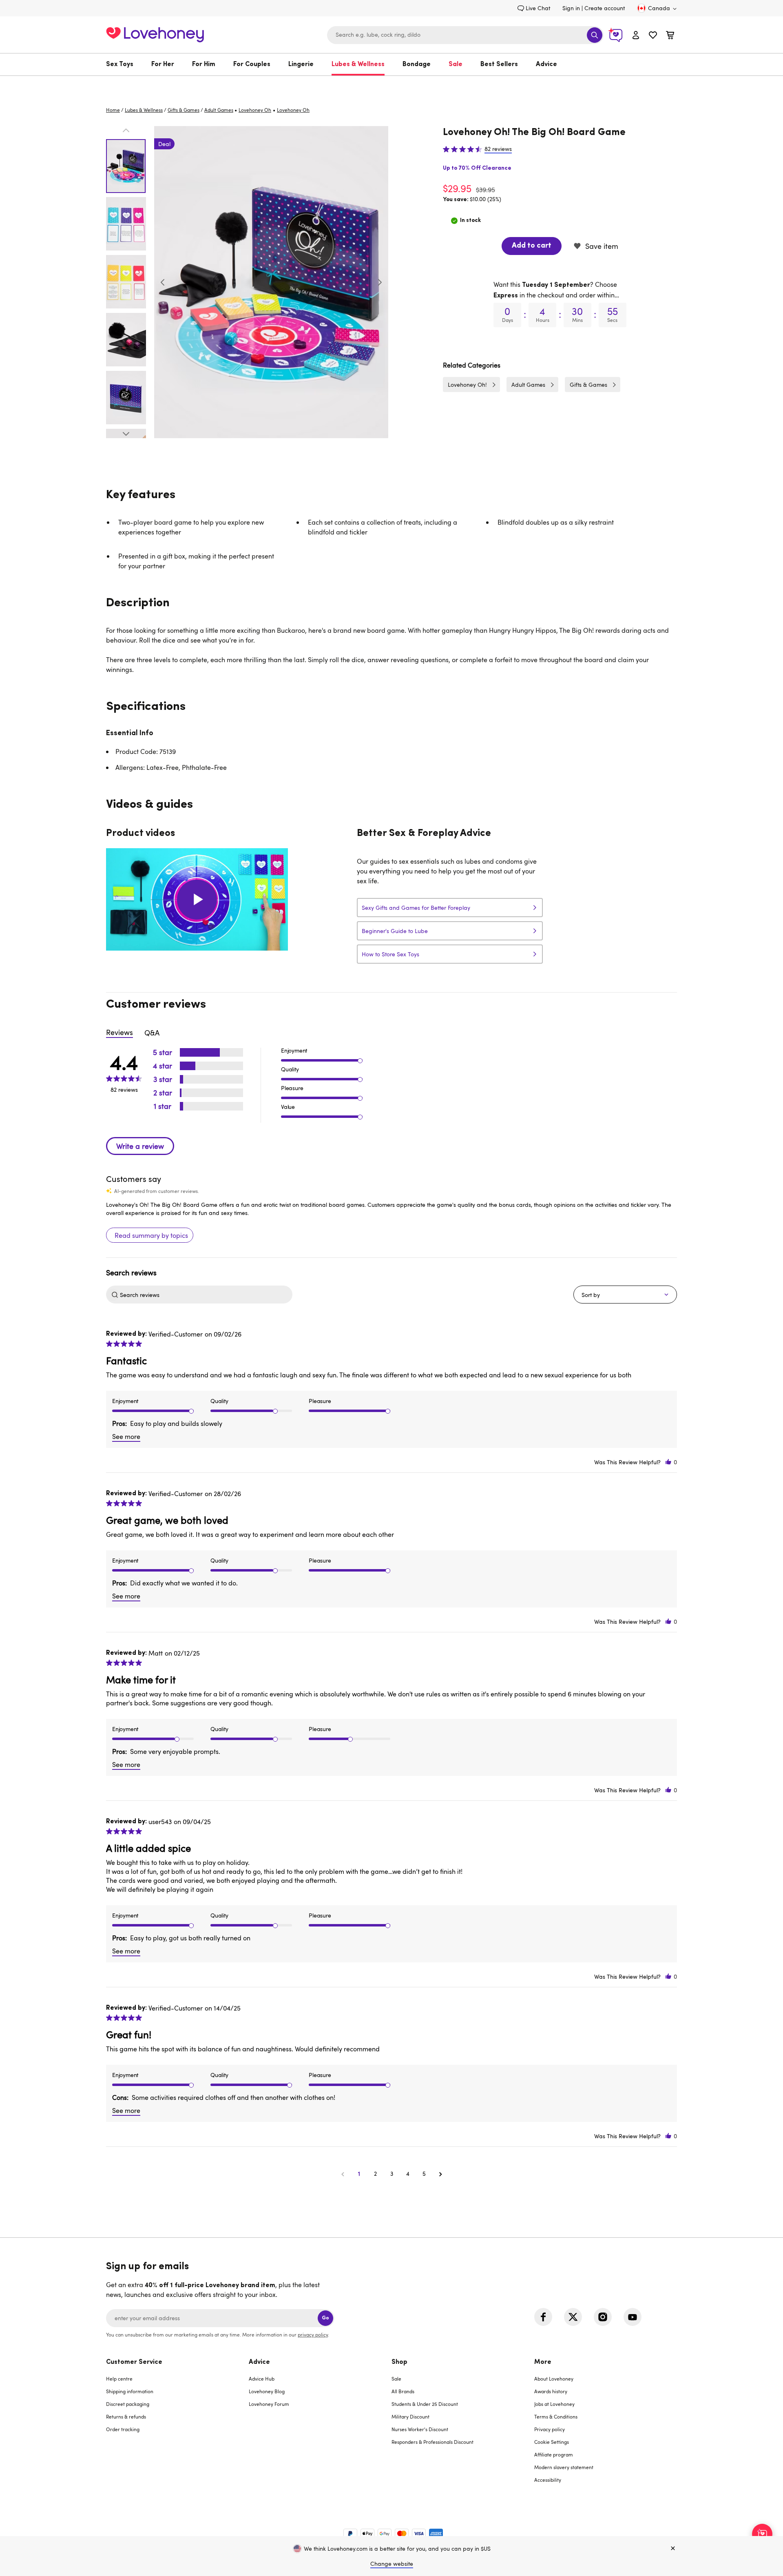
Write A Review (140, 1146)
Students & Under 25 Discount (425, 2404)
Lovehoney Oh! (467, 385)
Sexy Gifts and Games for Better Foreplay (416, 908)
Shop (399, 2362)
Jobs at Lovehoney (554, 2404)
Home (113, 110)
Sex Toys (120, 64)
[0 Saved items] (653, 36)
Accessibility (548, 2480)
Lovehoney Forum (269, 2404)
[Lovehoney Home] (155, 34)
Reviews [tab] (119, 1032)
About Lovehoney (554, 2379)
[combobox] (465, 35)
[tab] (177, 2426)
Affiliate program (554, 2454)
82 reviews (498, 149)
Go (325, 2318)
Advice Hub (262, 2379)
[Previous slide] (163, 282)
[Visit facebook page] (543, 2317)
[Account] (636, 35)
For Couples (252, 64)
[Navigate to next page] (440, 2174)
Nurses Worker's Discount (420, 2429)
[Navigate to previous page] (343, 2174)
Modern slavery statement (564, 2467)
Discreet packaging (128, 2404)
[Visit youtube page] (633, 2317)
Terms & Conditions (556, 2416)
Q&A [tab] (152, 1033)
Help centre (119, 2379)
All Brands (403, 2391)
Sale (456, 64)
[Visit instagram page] (603, 2317)
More (543, 2362)
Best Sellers (499, 64)
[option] (271, 282)
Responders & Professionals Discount (432, 2442)
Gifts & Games (184, 110)
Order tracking (123, 2429)
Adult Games (219, 110)
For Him (204, 64)
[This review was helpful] (668, 1462)
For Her (163, 64)
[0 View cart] (670, 36)
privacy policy (313, 2334)
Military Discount (410, 2416)
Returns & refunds (126, 2416)
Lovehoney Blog (267, 2391)
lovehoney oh (255, 110)
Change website (392, 2564)
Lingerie (301, 64)
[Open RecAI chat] (762, 2534)
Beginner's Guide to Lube (395, 931)
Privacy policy (550, 2429)
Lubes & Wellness (358, 64)
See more (126, 1437)
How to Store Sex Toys (390, 954)
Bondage (417, 64)
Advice (546, 64)
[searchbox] (205, 1295)
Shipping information (130, 2391)
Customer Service (134, 2362)
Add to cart (532, 246)
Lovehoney (392, 84)
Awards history (551, 2391)
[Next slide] (380, 282)
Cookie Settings (552, 2442)
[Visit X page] (573, 2317)
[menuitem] (124, 64)
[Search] (595, 35)
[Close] (673, 2549)
